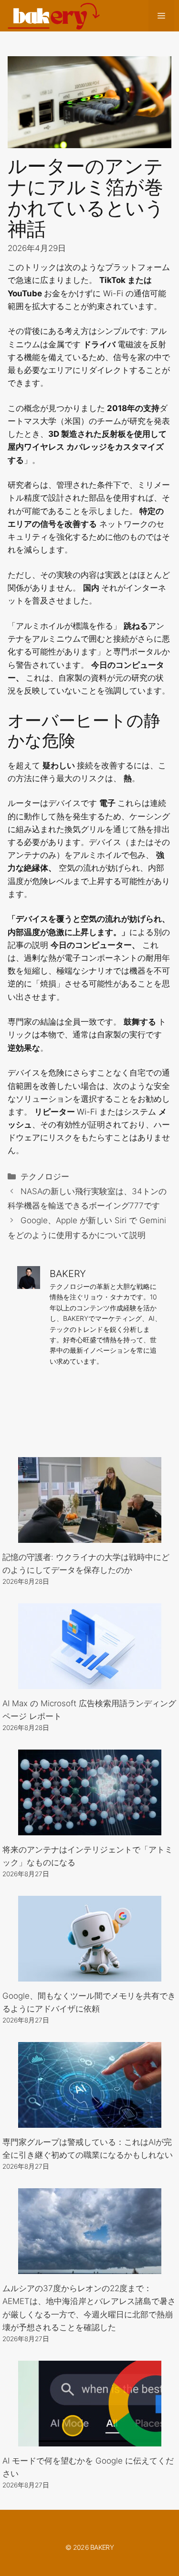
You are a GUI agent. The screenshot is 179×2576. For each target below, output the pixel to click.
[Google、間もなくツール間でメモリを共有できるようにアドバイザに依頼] (90, 1975)
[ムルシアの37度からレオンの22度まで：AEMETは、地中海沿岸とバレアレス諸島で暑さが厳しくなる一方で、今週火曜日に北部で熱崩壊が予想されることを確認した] (90, 2267)
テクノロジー (45, 1177)
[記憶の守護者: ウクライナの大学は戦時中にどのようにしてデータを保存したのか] (90, 1536)
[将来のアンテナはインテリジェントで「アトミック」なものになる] (90, 1829)
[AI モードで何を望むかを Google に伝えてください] (90, 2439)
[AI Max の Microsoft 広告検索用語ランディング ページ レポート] (90, 1682)
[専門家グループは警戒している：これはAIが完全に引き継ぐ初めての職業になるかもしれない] (90, 2121)
